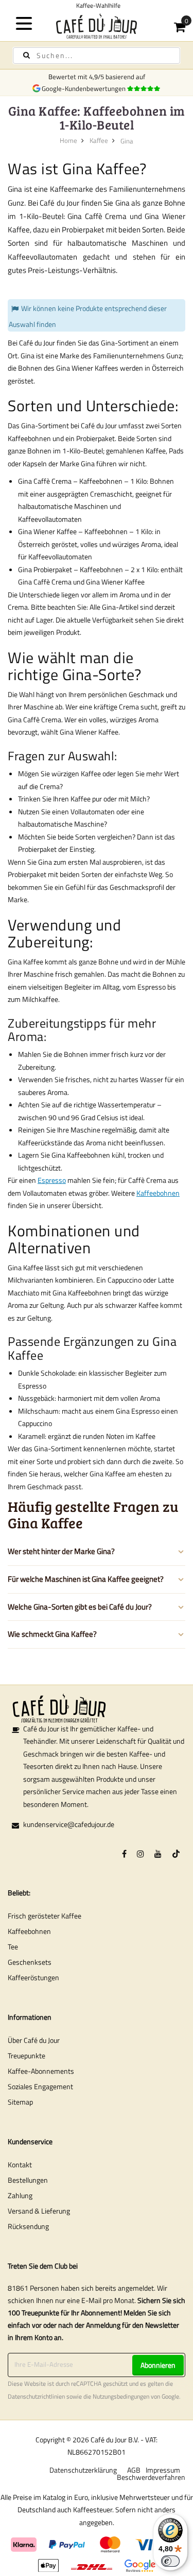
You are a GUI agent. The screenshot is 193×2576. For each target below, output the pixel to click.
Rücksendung (28, 2226)
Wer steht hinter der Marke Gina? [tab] (61, 1551)
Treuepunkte (27, 2056)
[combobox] (97, 56)
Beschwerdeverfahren (151, 2477)
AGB (134, 2470)
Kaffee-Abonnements (41, 2071)
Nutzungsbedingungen (121, 2397)
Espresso (52, 1180)
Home (68, 140)
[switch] (170, 2561)
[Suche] (27, 55)
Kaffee (99, 140)
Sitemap (20, 2102)
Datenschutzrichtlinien (36, 2397)
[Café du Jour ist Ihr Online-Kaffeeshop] (97, 26)
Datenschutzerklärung (83, 2470)
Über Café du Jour (34, 2040)
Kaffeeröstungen (33, 1977)
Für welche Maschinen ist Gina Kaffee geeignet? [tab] (86, 1579)
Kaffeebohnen (158, 1193)
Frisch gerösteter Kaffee (45, 1916)
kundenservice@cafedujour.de (69, 1824)
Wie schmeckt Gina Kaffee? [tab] (52, 1634)
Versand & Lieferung (39, 2211)
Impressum (163, 2470)
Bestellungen (28, 2180)
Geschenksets (30, 1962)
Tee (13, 1947)
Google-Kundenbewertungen (85, 88)
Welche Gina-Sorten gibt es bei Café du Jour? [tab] (80, 1607)
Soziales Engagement (40, 2086)
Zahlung (20, 2195)
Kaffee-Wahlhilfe (97, 5)
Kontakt (20, 2164)
